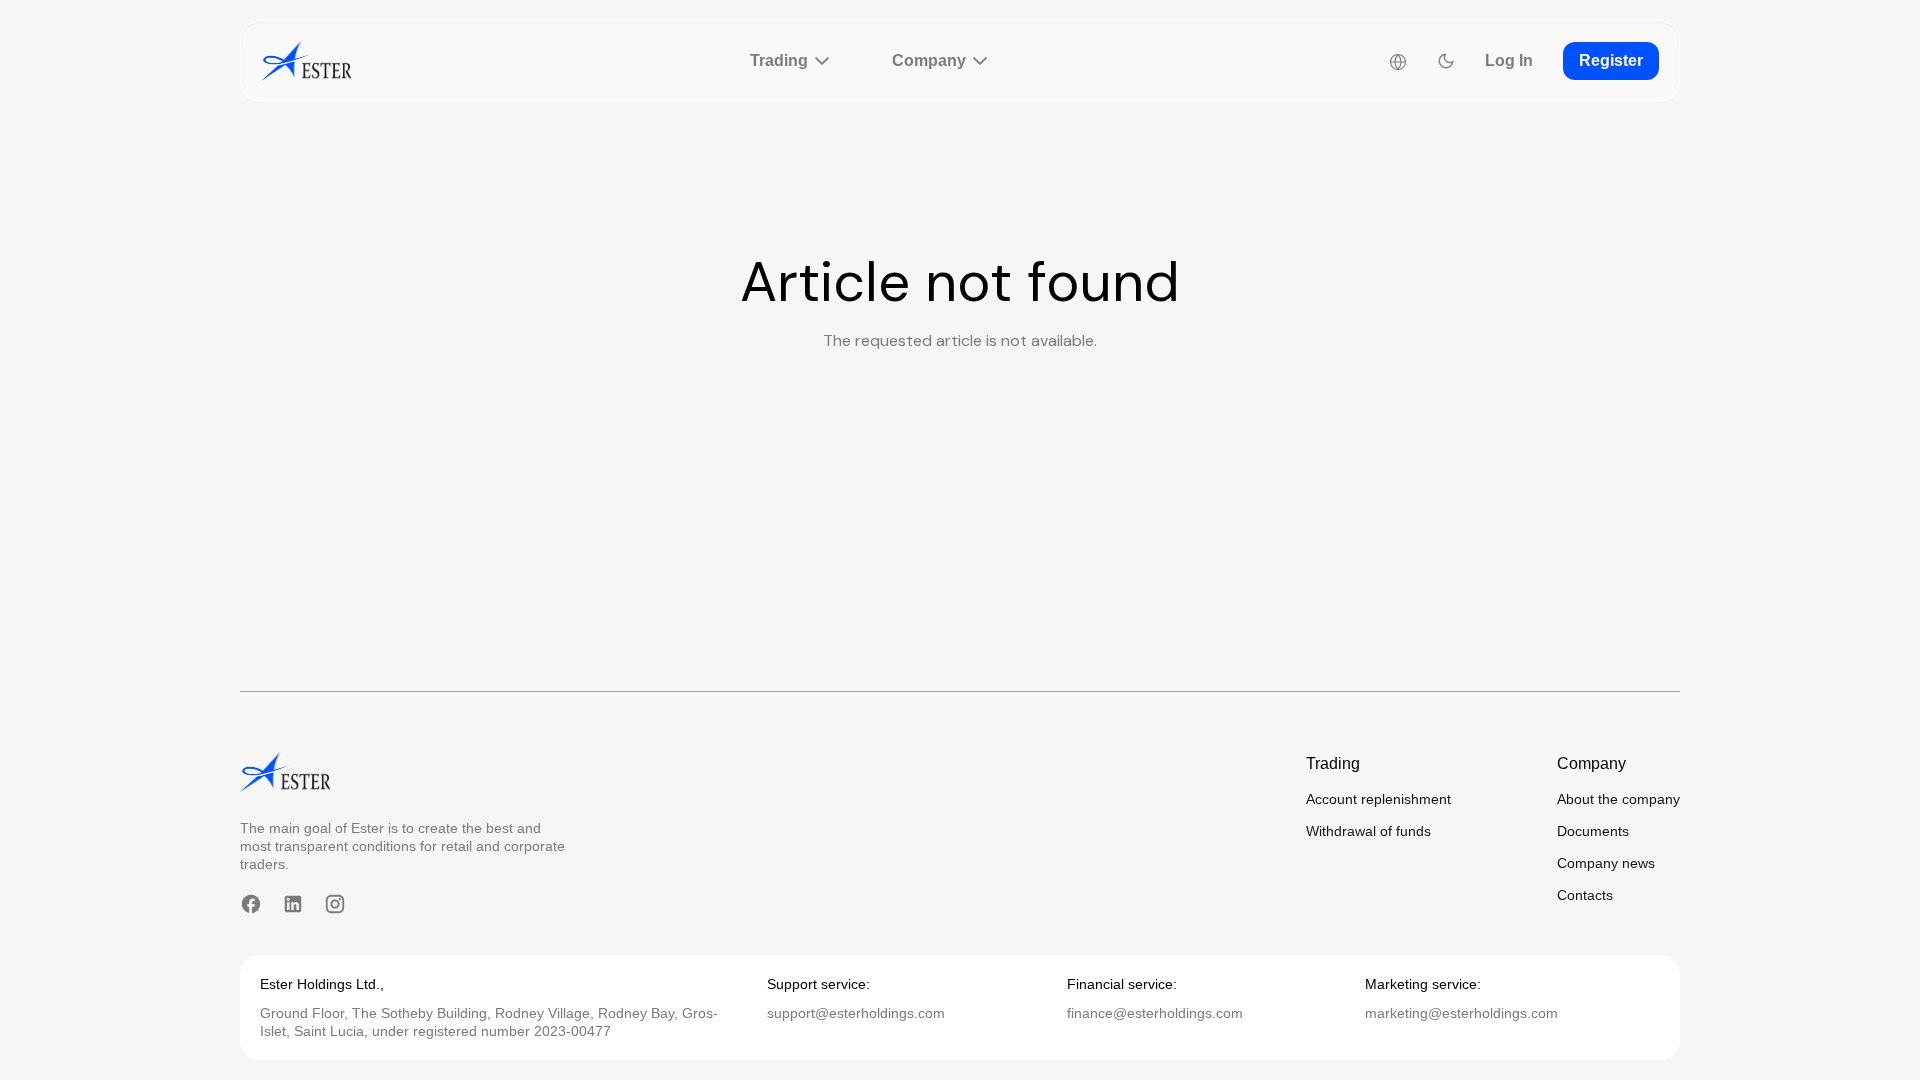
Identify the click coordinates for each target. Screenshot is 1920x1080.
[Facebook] (251, 904)
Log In (1509, 60)
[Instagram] (335, 904)
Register (1611, 60)
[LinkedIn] (293, 904)
